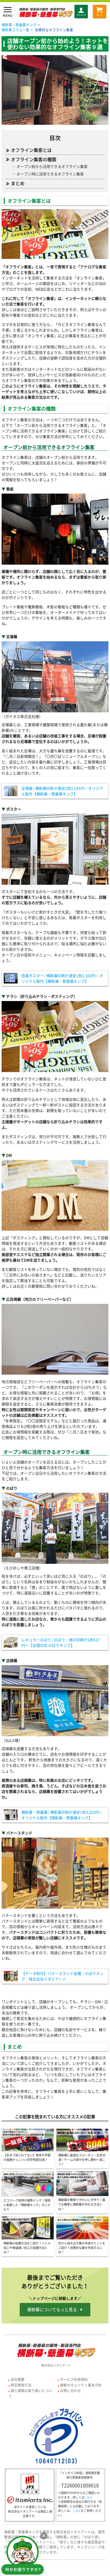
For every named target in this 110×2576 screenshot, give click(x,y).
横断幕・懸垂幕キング (19, 25)
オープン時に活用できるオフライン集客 (50, 174)
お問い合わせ (70, 2390)
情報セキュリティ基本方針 (81, 2385)
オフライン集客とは (31, 150)
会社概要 (18, 2379)
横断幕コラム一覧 (15, 30)
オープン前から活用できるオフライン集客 (52, 166)
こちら (88, 2498)
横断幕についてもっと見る (52, 2310)
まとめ (18, 183)
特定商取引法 (21, 2385)
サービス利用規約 (74, 2379)
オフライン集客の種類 (34, 159)
